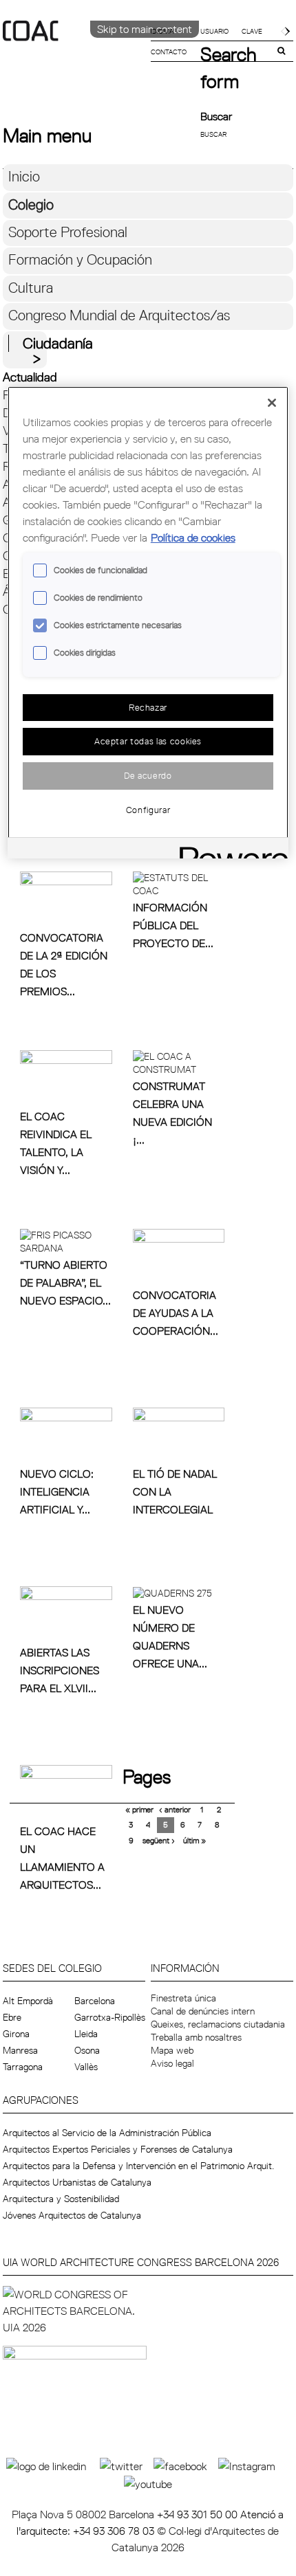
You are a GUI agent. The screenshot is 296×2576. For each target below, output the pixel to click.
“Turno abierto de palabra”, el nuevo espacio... (65, 1283)
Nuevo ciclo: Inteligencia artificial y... (57, 1491)
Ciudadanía (58, 343)
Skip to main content (145, 29)
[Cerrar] (272, 403)
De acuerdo (148, 775)
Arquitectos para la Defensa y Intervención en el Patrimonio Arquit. (138, 2166)
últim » (194, 1840)
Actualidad (30, 377)
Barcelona (95, 2001)
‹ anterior (175, 1809)
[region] (148, 622)
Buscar (216, 116)
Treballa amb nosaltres (196, 2037)
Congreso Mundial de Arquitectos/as (119, 315)
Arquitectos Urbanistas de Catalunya (77, 2182)
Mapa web (172, 2050)
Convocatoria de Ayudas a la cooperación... (176, 1313)
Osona (87, 2050)
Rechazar (148, 707)
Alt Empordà (28, 2001)
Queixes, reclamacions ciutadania (218, 2024)
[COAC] (75, 54)
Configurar (148, 810)
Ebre (12, 2017)
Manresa (20, 2050)
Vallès (86, 2067)
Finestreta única (183, 1998)
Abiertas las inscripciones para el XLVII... (60, 1670)
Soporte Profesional (68, 232)
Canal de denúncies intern (203, 2011)
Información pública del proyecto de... (173, 925)
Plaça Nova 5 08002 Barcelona (84, 2514)
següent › (159, 1840)
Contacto (169, 52)
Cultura (31, 288)
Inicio (24, 176)
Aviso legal (172, 2063)
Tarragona (23, 2067)
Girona (16, 2034)
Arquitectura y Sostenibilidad (61, 2199)
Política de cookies (193, 537)
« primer (139, 1809)
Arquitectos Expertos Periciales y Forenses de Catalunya (118, 2149)
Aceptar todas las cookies (148, 741)
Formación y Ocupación (80, 259)
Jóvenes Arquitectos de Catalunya (72, 2215)
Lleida (86, 2034)
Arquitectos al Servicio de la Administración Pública (107, 2133)
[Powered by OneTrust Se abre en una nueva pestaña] (229, 850)
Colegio (31, 204)
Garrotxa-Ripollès (110, 2017)
